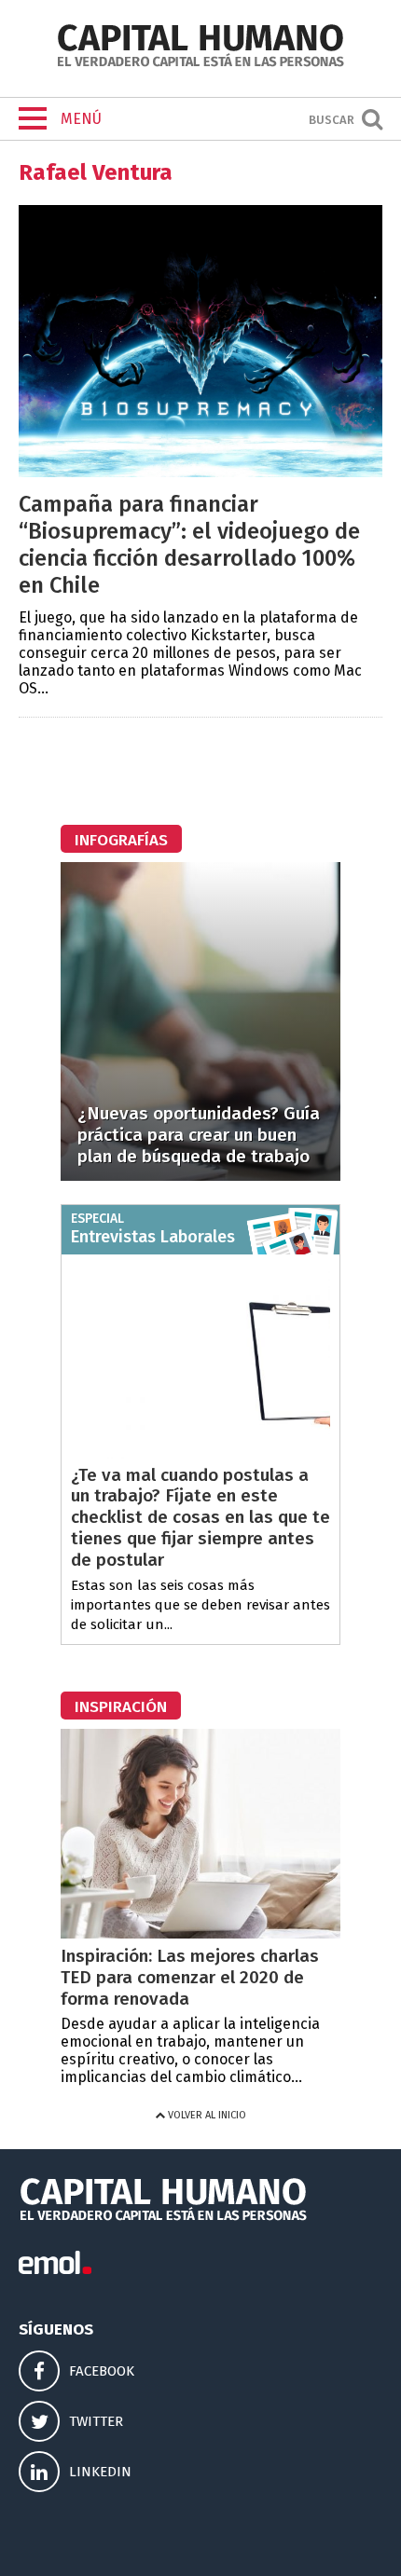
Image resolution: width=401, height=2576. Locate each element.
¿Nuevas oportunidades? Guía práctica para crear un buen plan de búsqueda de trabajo (199, 1135)
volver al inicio (206, 2115)
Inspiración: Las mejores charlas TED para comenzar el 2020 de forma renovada (190, 1977)
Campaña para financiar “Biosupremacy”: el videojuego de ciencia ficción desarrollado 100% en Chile (189, 544)
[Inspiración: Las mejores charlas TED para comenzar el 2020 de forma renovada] (200, 1933)
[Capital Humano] (200, 65)
